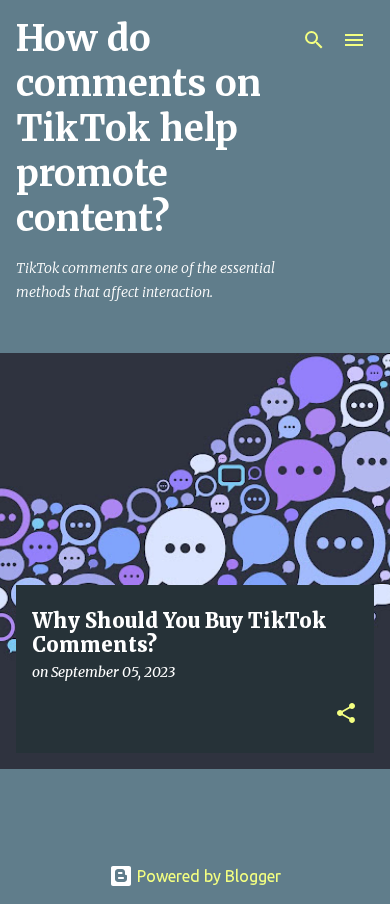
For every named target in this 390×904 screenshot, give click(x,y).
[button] (346, 714)
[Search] (314, 40)
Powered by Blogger (207, 876)
